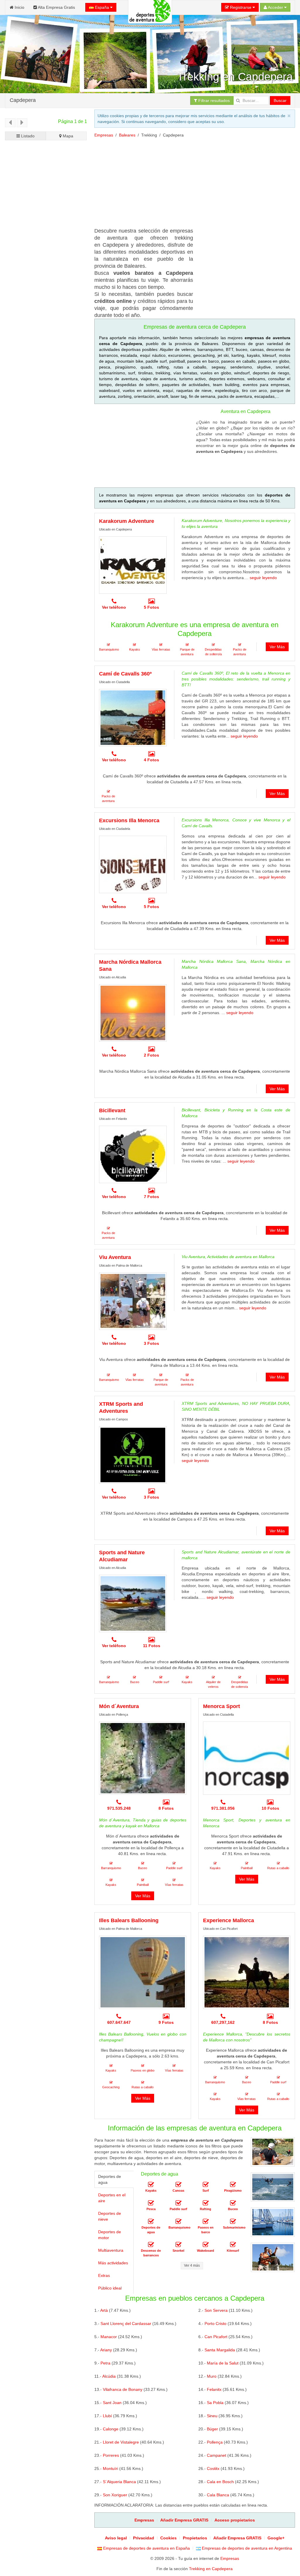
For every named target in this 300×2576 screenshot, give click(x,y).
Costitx (213, 2468)
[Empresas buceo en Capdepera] (233, 2203)
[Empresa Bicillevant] (133, 1154)
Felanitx (214, 2389)
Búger (212, 2429)
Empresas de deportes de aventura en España (146, 2548)
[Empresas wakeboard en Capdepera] (206, 2245)
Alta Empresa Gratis (56, 7)
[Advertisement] (46, 348)
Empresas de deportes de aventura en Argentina (246, 2548)
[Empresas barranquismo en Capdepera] (178, 2222)
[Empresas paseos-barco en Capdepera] (206, 2222)
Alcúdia (109, 2376)
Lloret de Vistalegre (121, 2442)
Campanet (217, 2455)
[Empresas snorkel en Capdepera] (178, 2245)
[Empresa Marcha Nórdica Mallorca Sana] (133, 1013)
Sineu (212, 2416)
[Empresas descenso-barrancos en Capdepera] (151, 2245)
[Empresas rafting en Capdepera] (206, 2203)
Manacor (109, 2337)
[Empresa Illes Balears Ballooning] (143, 1972)
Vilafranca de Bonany (123, 2389)
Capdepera (23, 100)
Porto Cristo (215, 2323)
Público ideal (110, 2288)
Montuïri (110, 2468)
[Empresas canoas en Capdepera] (178, 2185)
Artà (104, 2310)
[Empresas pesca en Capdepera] (151, 2203)
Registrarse (241, 7)
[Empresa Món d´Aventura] (143, 1758)
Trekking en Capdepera (211, 2569)
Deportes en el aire (112, 2198)
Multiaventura (111, 2250)
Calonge (111, 2429)
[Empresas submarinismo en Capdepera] (233, 2222)
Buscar (280, 100)
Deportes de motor (110, 2235)
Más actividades (113, 2263)
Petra (105, 2363)
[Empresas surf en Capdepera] (206, 2185)
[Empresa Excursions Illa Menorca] (133, 864)
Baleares (127, 135)
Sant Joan (112, 2403)
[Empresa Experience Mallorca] (247, 1972)
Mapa (67, 136)
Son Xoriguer (115, 2495)
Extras (104, 2275)
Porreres (111, 2455)
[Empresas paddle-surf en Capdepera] (178, 2203)
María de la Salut (223, 2363)
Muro (212, 2376)
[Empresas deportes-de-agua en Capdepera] (151, 2222)
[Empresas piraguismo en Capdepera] (233, 2185)
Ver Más (277, 647)
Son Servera (216, 2310)
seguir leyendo (263, 578)
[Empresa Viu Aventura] (133, 1301)
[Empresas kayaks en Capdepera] (151, 2185)
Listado (27, 136)
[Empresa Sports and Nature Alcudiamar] (133, 1603)
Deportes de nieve (110, 2216)
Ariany (106, 2350)
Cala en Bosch (220, 2482)
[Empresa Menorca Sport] (247, 1758)
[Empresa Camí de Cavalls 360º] (133, 718)
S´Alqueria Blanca (119, 2482)
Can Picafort (216, 2337)
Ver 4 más (192, 2265)
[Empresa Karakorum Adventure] (133, 565)
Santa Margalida (220, 2350)
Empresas (104, 135)
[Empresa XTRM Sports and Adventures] (133, 1455)
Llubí (107, 2416)
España (102, 7)
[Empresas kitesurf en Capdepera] (233, 2245)
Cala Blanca (218, 2495)
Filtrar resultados (213, 100)
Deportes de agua (110, 2179)
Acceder (276, 7)
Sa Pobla (215, 2403)
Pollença (215, 2442)
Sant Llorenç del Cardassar (126, 2323)
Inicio (19, 7)
